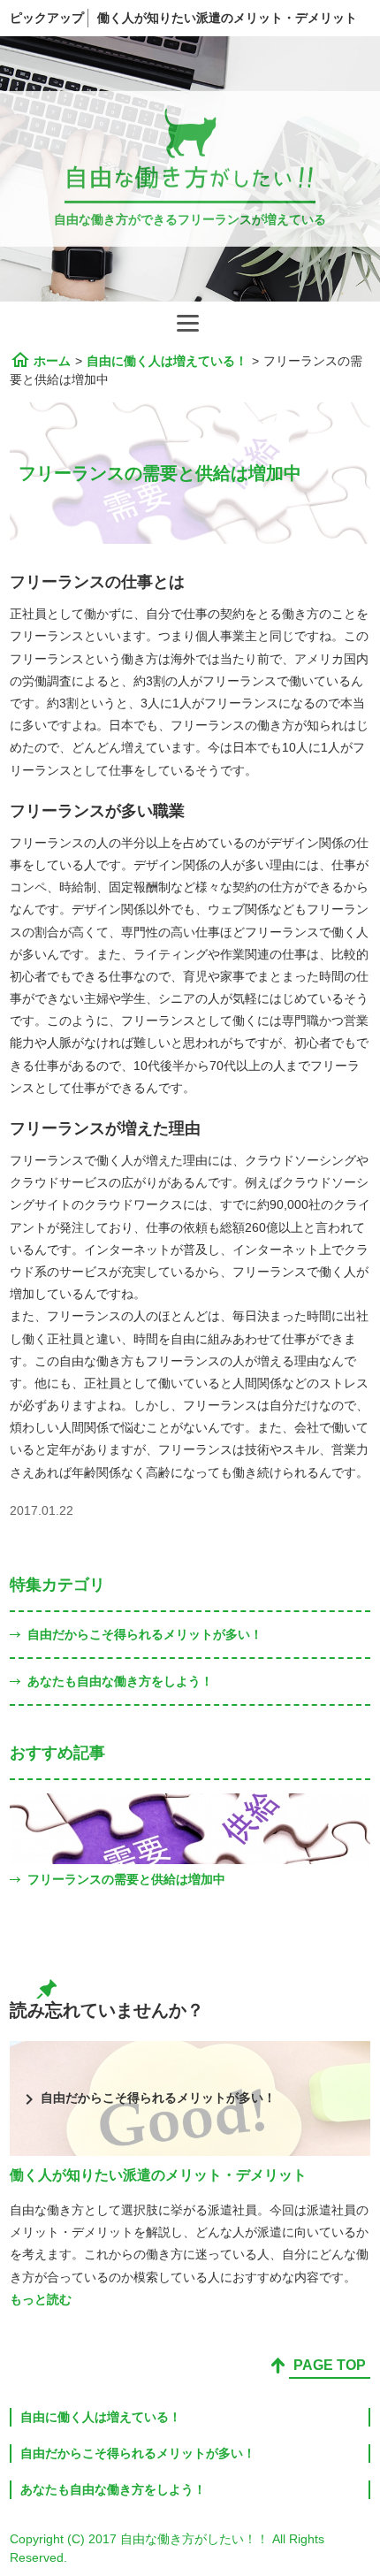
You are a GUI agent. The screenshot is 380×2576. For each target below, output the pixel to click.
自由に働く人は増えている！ (101, 2417)
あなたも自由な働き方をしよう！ (120, 1681)
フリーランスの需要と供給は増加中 (126, 1879)
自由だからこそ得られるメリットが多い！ (145, 1634)
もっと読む (41, 2299)
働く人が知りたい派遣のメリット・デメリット (227, 18)
